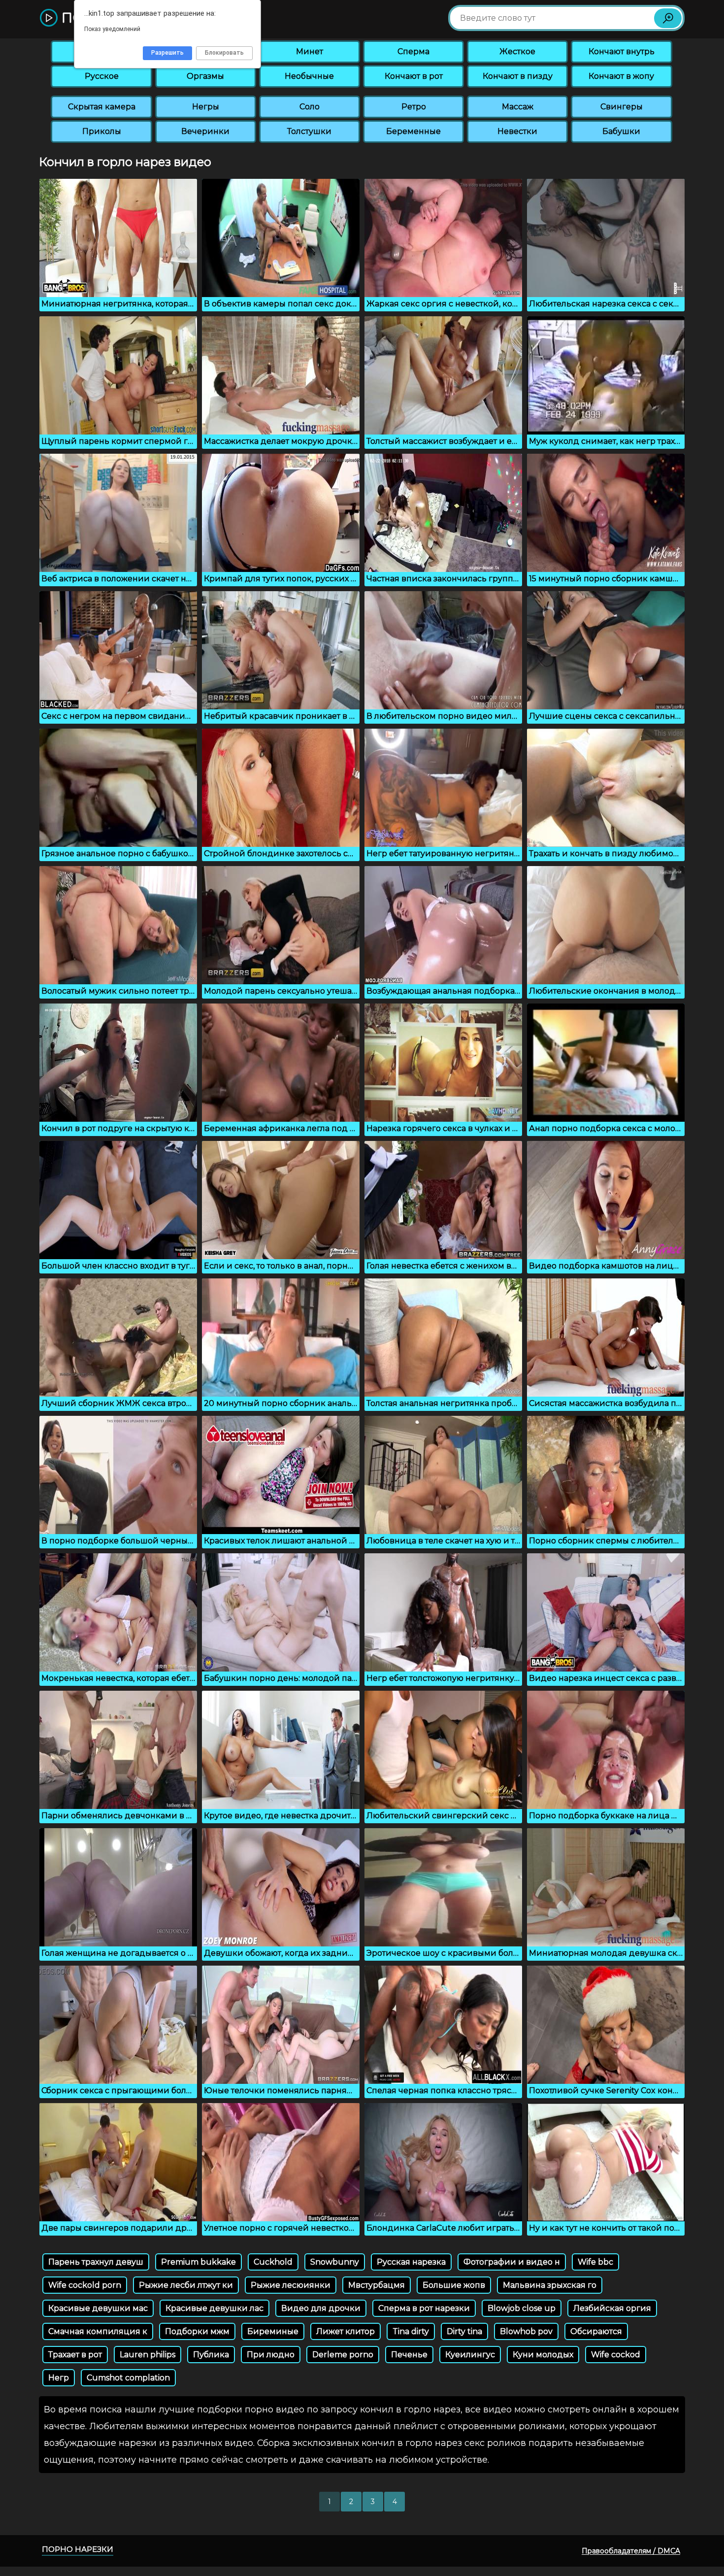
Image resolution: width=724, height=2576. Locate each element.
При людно (271, 2355)
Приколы (102, 131)
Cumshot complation (128, 2378)
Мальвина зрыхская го (550, 2285)
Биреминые (273, 2331)
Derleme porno (343, 2355)
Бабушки (621, 131)
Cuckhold (273, 2262)
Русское (102, 76)
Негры (206, 107)
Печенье (409, 2355)
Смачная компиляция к (98, 2331)
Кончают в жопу (621, 76)
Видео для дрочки (321, 2308)
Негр (59, 2378)
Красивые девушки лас (214, 2308)
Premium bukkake (198, 2262)
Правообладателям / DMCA (631, 2551)
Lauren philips (148, 2355)
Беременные (413, 131)
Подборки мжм (197, 2331)
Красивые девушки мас (98, 2308)
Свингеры (622, 107)
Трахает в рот (75, 2355)
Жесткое (517, 51)
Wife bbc (595, 2262)
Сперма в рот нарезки (424, 2308)
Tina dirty (411, 2331)
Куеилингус (470, 2355)
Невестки (517, 131)
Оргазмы (205, 76)
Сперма (413, 51)
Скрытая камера (102, 107)
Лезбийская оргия (612, 2308)
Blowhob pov (526, 2331)
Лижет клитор (346, 2331)
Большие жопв (454, 2285)
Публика (211, 2355)
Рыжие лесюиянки (291, 2285)
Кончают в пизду (518, 76)
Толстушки (309, 131)
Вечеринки (205, 131)
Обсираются (596, 2331)
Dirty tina (464, 2331)
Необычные (309, 76)
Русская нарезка (411, 2262)
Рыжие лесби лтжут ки (186, 2285)
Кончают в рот (414, 76)
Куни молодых (543, 2355)
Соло (310, 107)
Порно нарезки (78, 2549)
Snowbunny (335, 2262)
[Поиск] (668, 18)
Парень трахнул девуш (96, 2262)
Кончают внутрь (622, 51)
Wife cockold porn (85, 2285)
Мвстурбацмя (377, 2285)
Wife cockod (616, 2355)
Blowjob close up (522, 2308)
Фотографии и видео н (512, 2262)
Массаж (518, 107)
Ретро (414, 107)
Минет (310, 51)
